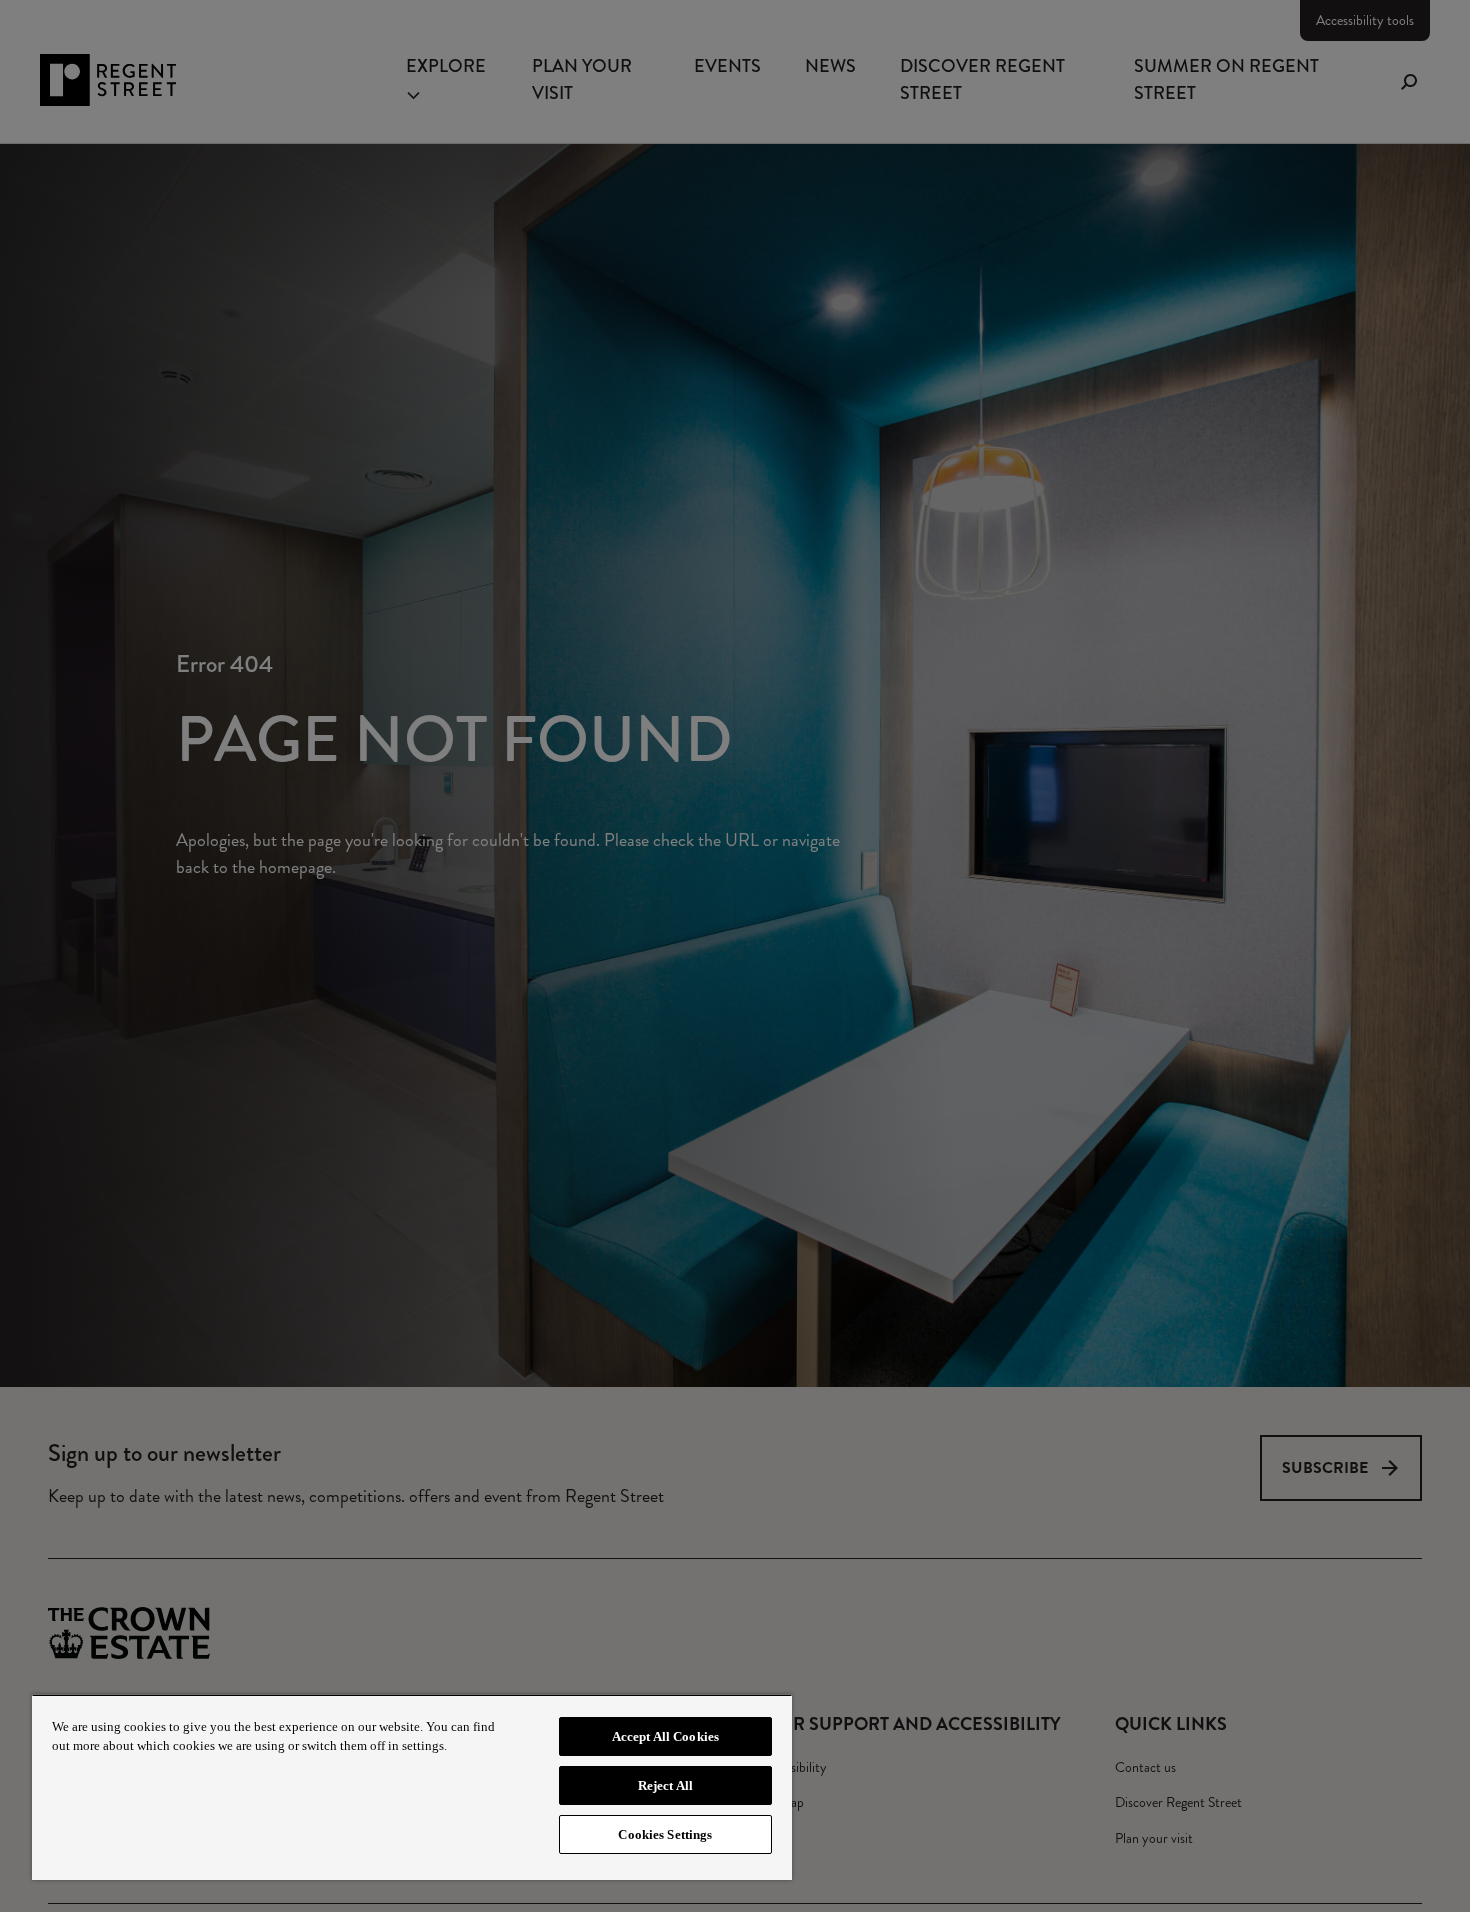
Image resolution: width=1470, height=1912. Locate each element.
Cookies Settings (665, 1834)
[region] (412, 1787)
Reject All (665, 1785)
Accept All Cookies (665, 1736)
